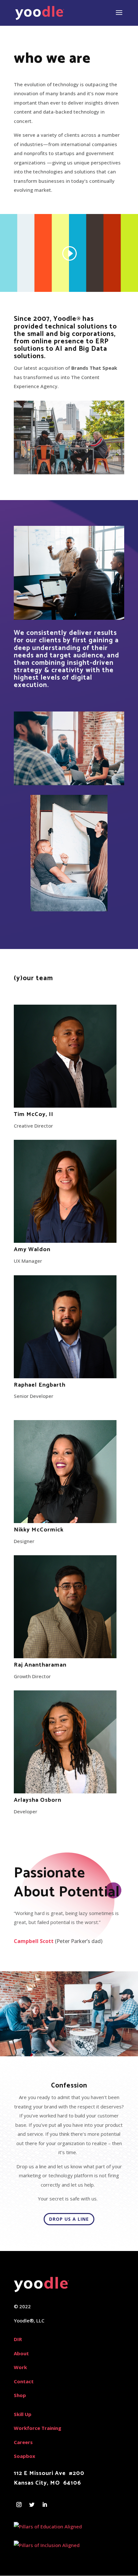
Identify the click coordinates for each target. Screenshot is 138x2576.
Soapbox (25, 2456)
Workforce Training (38, 2428)
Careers (23, 2442)
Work (20, 2367)
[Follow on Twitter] (32, 2505)
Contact (24, 2381)
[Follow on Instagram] (19, 2505)
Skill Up (23, 2414)
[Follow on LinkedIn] (45, 2505)
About (21, 2353)
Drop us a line (69, 2219)
